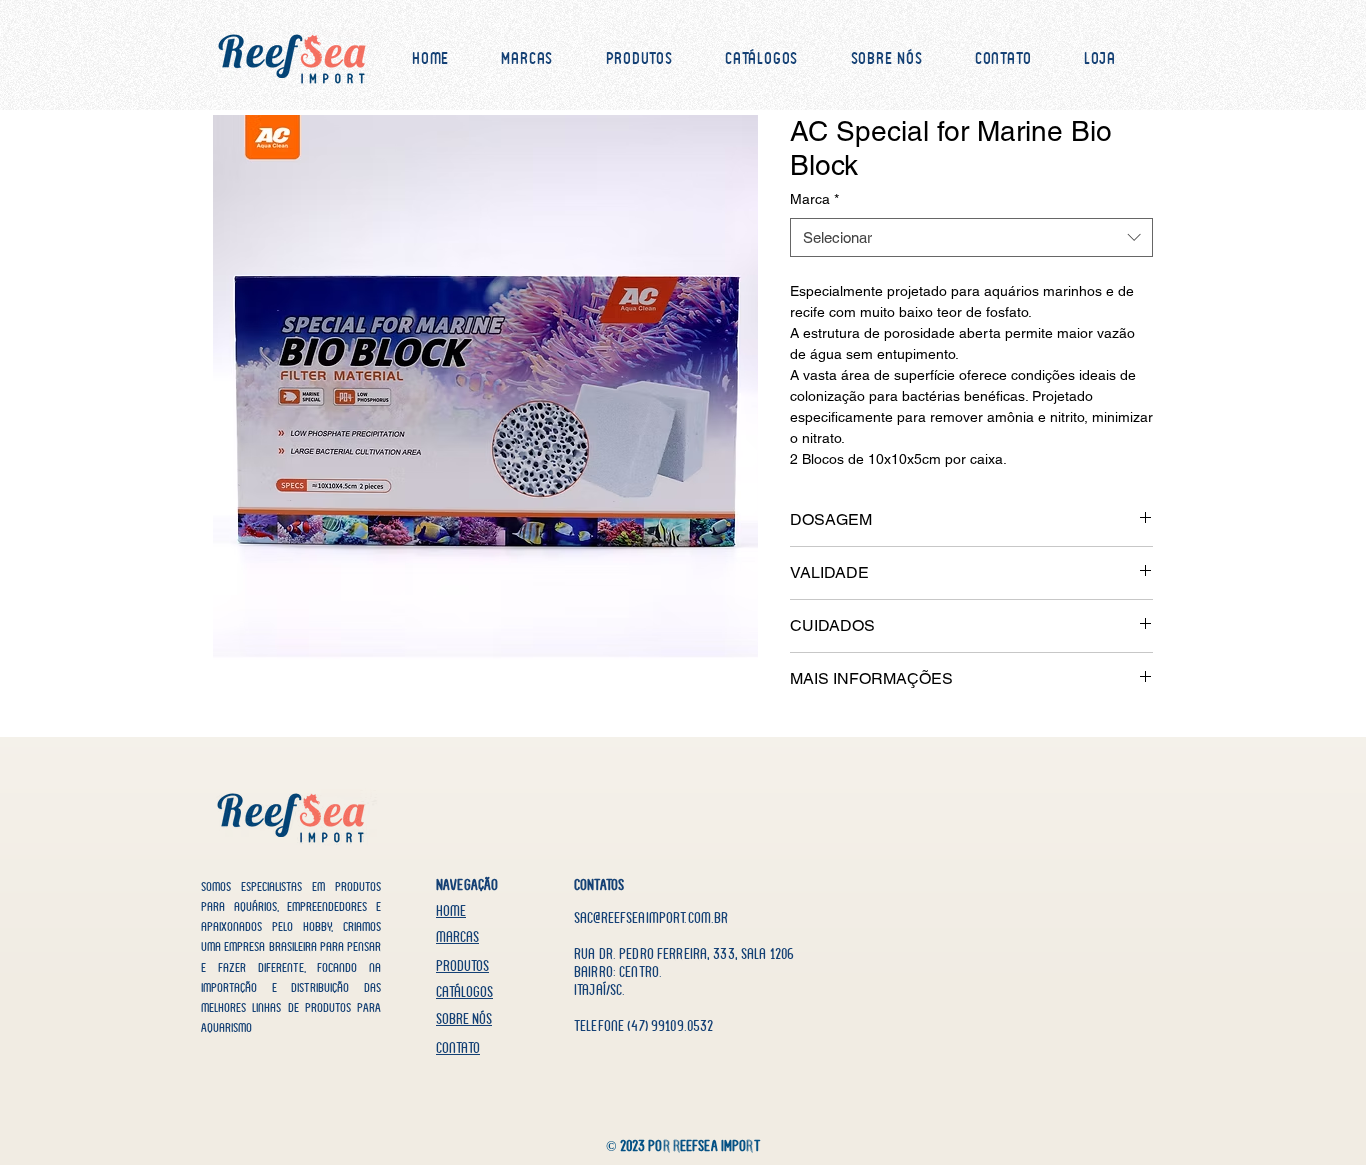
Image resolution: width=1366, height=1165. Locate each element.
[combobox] (971, 237)
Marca (814, 199)
